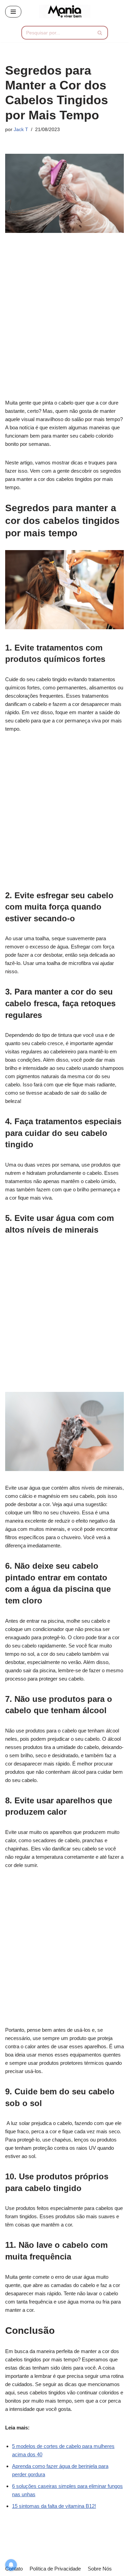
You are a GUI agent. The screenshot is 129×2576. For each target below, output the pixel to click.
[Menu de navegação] (13, 12)
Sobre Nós (100, 2569)
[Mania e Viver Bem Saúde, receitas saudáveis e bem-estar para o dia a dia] (65, 12)
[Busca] (100, 33)
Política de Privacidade (55, 2569)
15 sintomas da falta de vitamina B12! (54, 2506)
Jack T (21, 130)
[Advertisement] (64, 320)
